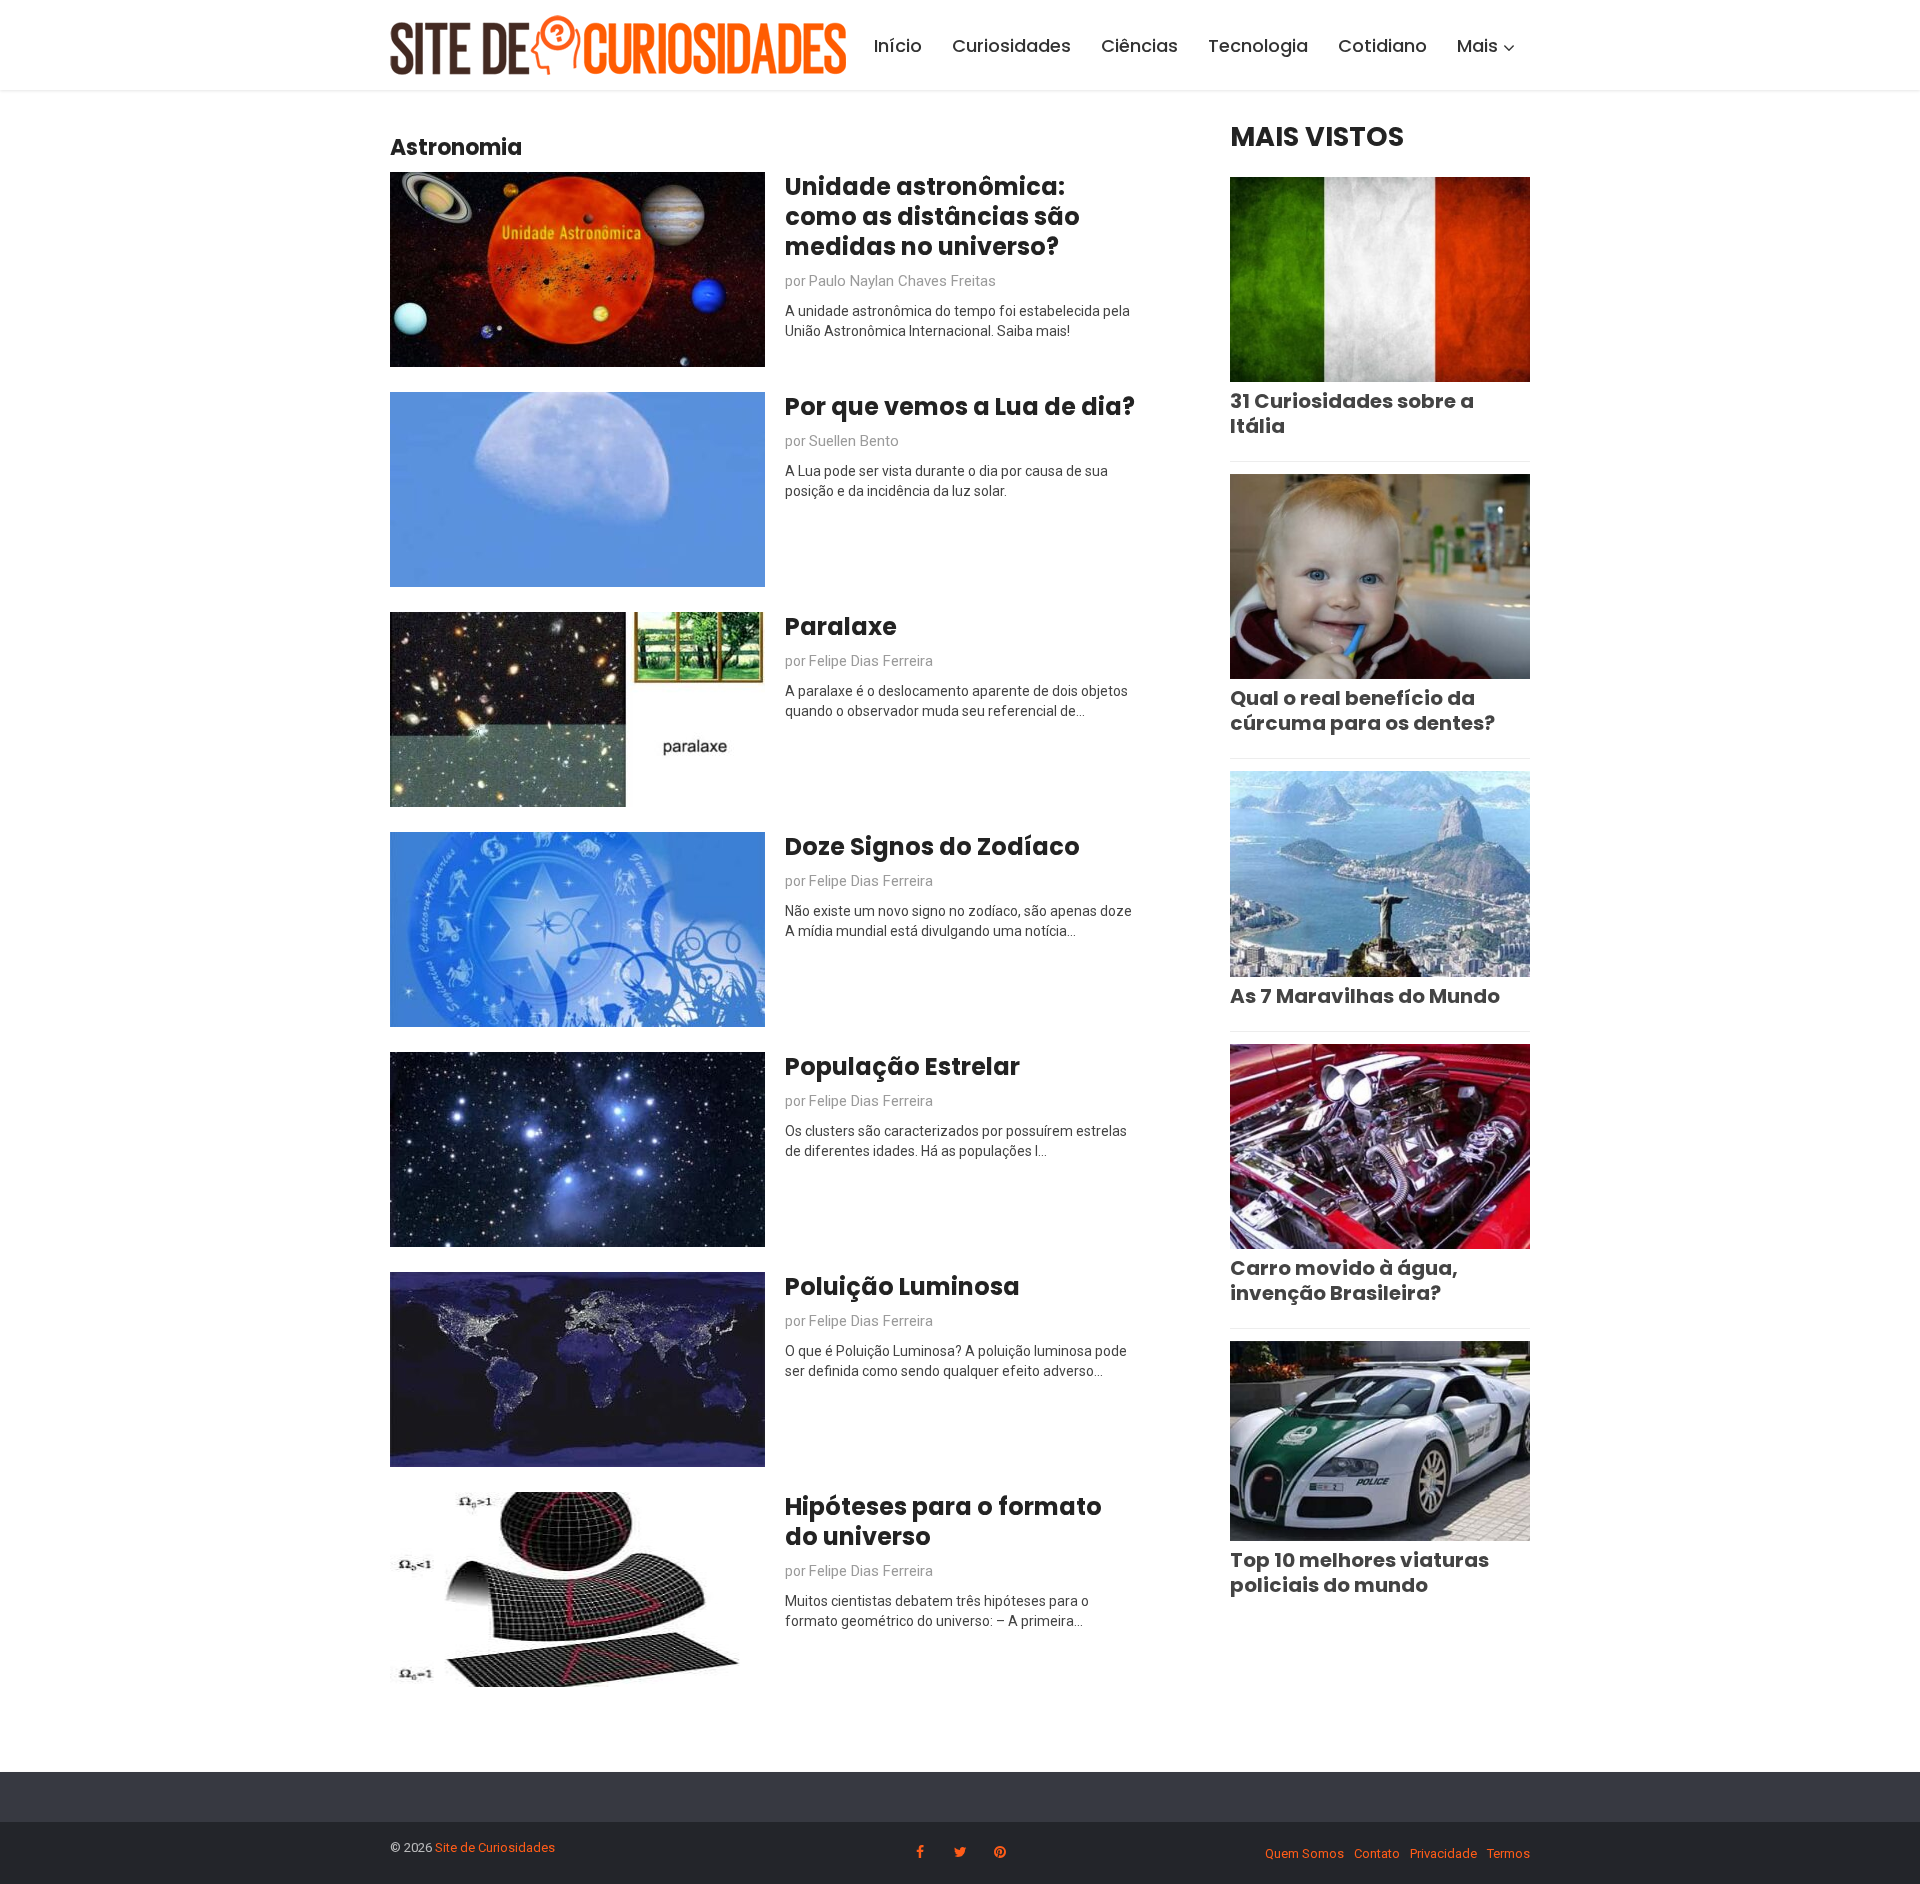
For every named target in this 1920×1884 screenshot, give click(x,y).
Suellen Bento (854, 441)
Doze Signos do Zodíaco (932, 846)
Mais (1477, 45)
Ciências (1139, 45)
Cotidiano (1382, 45)
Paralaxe (841, 626)
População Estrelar (902, 1066)
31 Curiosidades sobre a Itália (1352, 413)
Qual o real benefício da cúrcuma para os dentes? (1362, 710)
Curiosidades (1011, 45)
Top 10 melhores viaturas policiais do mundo (1359, 1572)
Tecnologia (1258, 45)
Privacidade (1443, 1853)
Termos (1508, 1853)
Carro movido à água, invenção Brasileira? (1344, 1280)
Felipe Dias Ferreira (871, 661)
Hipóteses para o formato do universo (943, 1521)
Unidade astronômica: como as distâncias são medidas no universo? (932, 216)
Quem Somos (1304, 1853)
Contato (1377, 1853)
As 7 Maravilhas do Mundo (1365, 996)
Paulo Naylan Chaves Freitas (902, 281)
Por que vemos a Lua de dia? (960, 406)
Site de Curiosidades (495, 1847)
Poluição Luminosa (902, 1286)
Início (898, 45)
